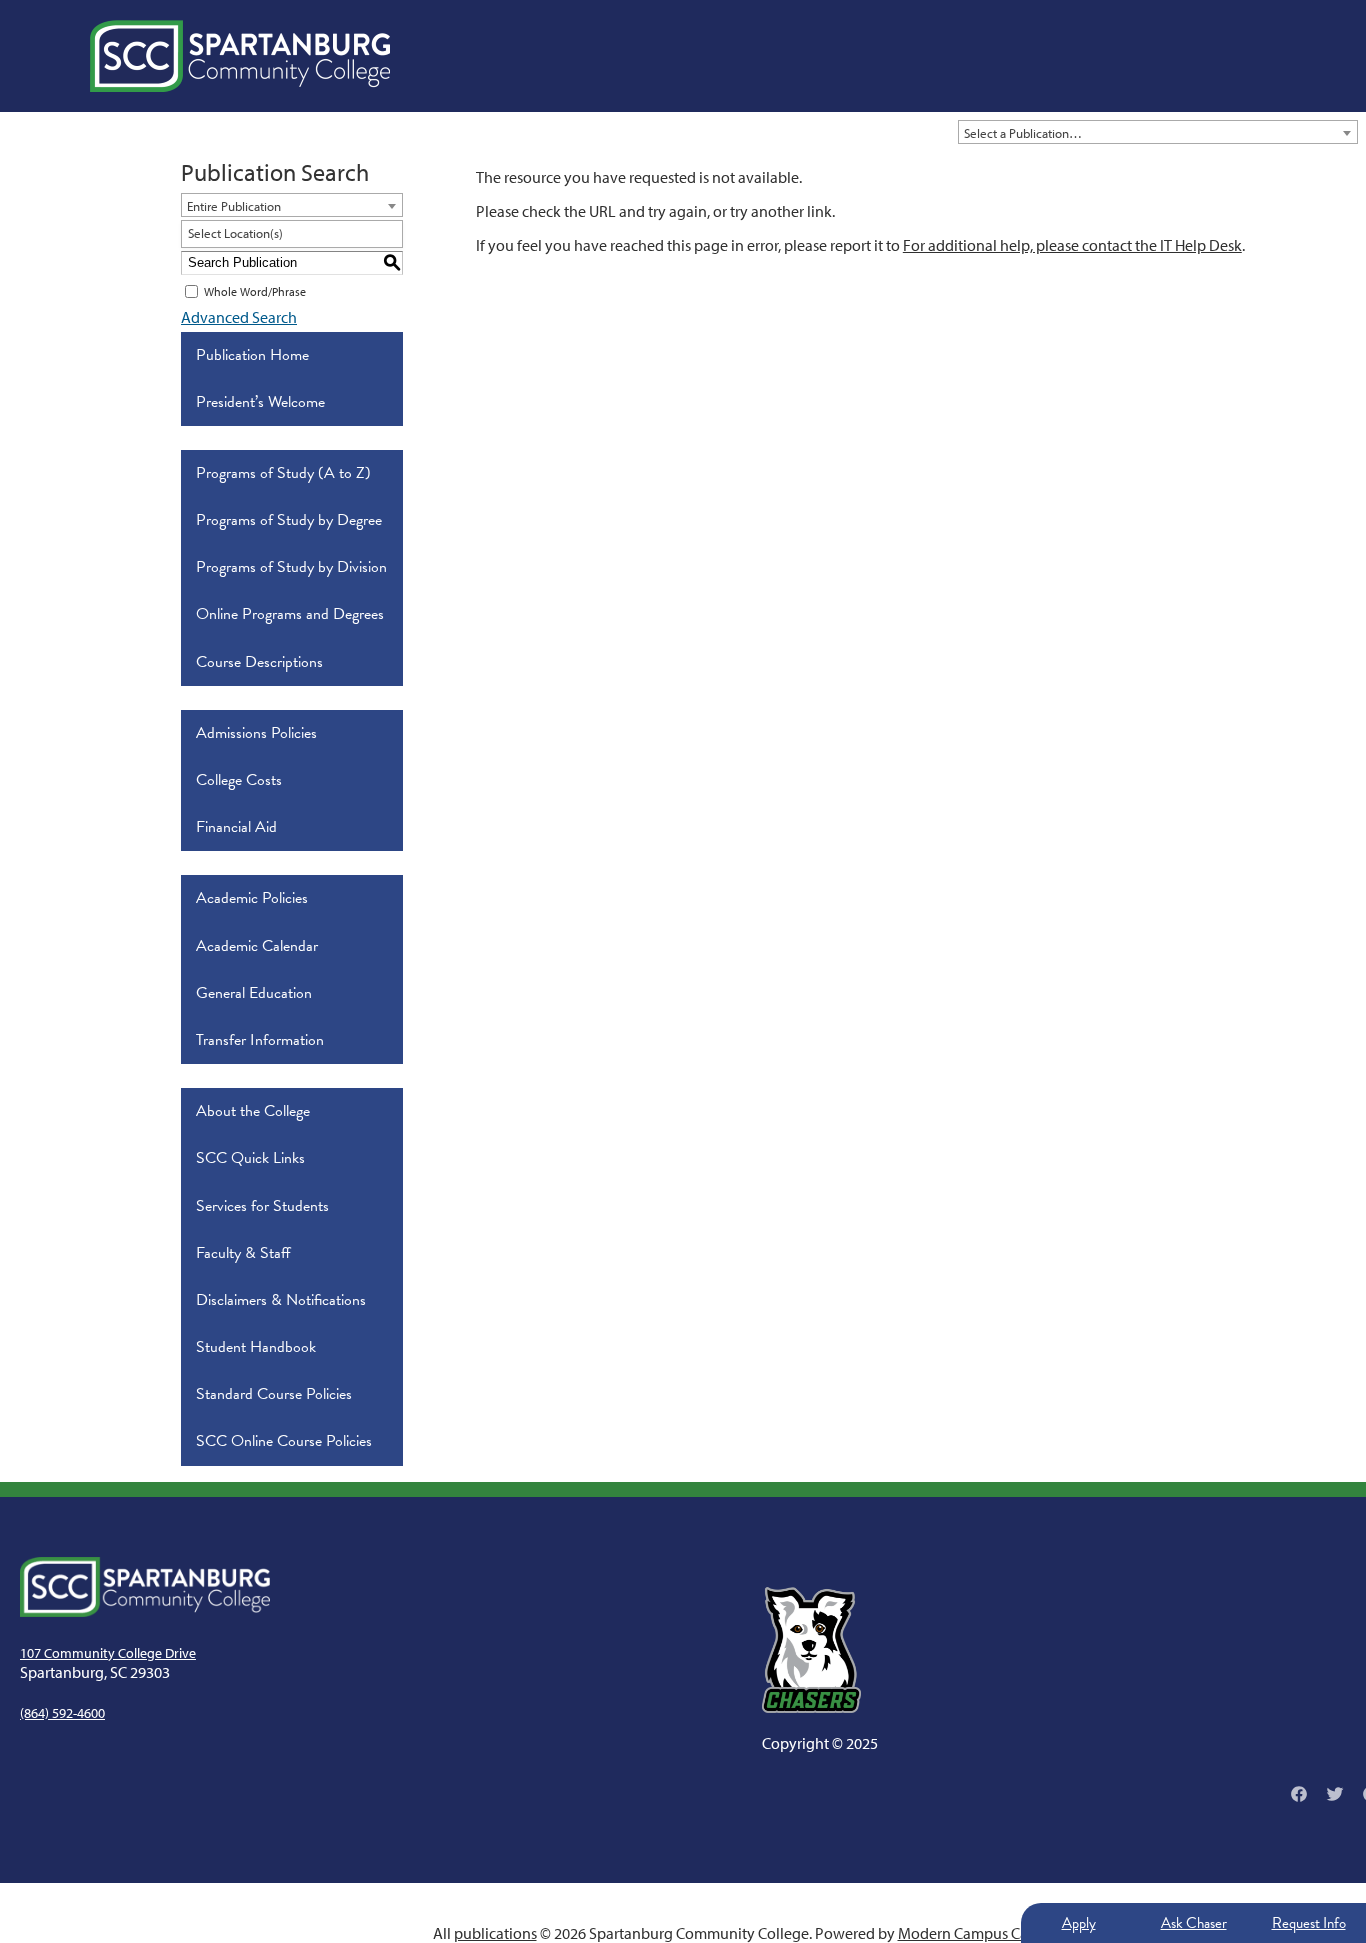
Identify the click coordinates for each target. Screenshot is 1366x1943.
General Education (254, 993)
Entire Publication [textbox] (234, 206)
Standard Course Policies (274, 1394)
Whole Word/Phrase (255, 291)
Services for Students (262, 1206)
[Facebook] (1299, 1794)
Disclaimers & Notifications (281, 1300)
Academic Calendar (257, 946)
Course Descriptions (259, 662)
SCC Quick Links (250, 1158)
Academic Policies (252, 898)
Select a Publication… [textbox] (1023, 133)
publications (495, 1933)
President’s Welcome (260, 402)
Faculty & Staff (243, 1253)
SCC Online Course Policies (284, 1441)
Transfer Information (260, 1040)
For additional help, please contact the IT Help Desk (1072, 245)
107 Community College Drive (108, 1653)
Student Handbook (256, 1347)
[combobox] (1158, 132)
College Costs (239, 780)
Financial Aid (236, 827)
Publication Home (252, 355)
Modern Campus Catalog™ (985, 1933)
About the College (253, 1111)
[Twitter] (1335, 1794)
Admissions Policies (256, 733)
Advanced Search (239, 317)
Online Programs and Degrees (290, 614)
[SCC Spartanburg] (240, 56)
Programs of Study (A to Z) (283, 473)
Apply (1079, 1923)
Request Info (1309, 1923)
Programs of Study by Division (291, 567)
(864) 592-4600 (62, 1713)
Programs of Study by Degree (289, 520)
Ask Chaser (1194, 1923)
